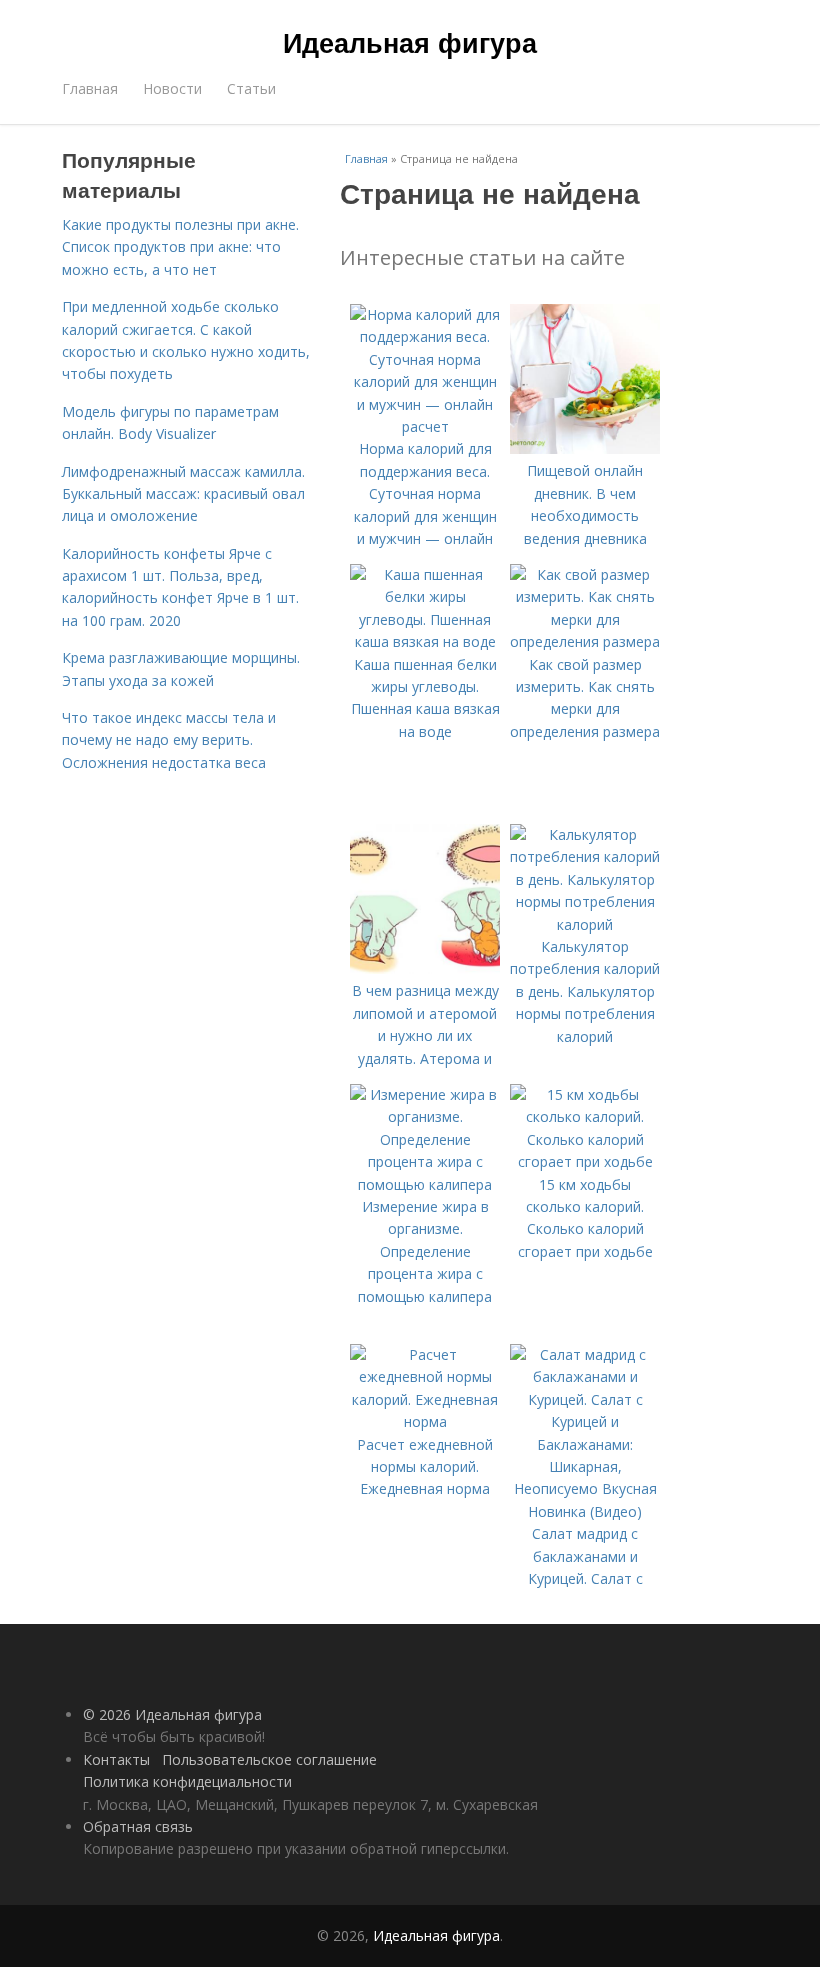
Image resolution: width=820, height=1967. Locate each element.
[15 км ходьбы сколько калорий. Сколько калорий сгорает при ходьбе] (585, 1161)
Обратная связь (138, 1826)
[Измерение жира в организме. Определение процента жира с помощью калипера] (425, 1184)
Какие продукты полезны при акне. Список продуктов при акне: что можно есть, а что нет (180, 247)
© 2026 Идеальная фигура (172, 1714)
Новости (172, 88)
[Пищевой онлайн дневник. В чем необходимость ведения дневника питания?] (585, 448)
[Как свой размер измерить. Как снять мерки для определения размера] (585, 641)
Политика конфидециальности (187, 1781)
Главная (90, 88)
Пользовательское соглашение (269, 1759)
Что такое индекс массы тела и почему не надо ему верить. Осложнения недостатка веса (169, 740)
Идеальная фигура (410, 42)
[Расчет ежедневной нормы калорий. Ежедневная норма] (425, 1421)
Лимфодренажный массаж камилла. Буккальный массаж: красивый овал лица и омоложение (183, 494)
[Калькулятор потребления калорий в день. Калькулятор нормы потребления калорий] (585, 924)
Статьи (251, 88)
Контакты (116, 1759)
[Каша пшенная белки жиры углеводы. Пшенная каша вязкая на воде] (425, 641)
